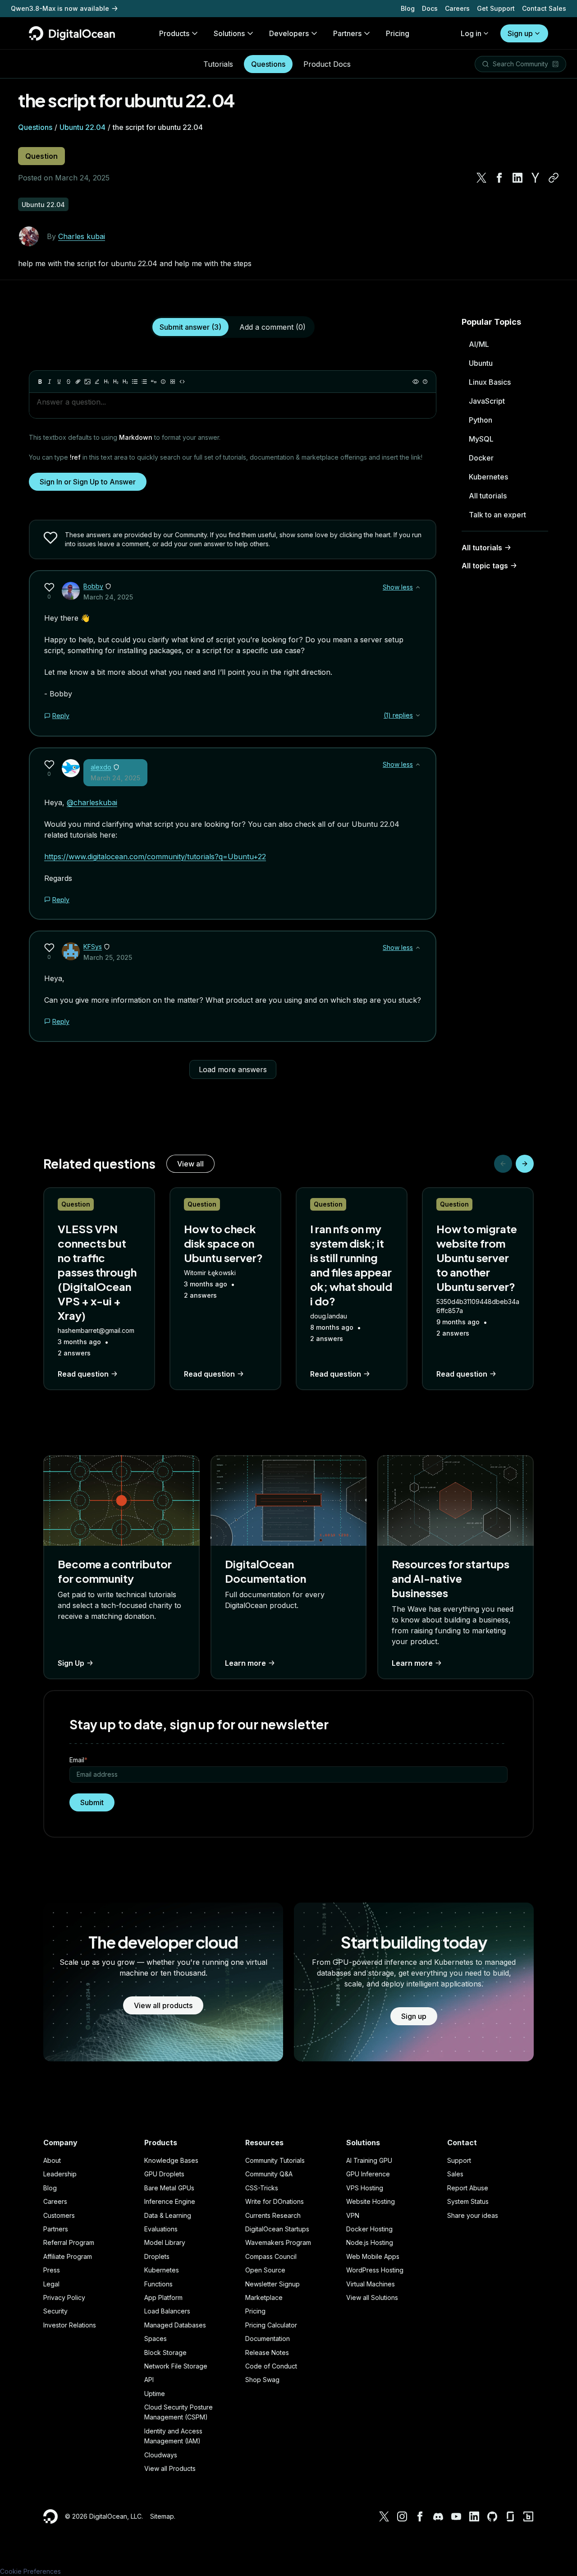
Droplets (157, 2256)
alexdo (101, 767)
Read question (83, 1374)
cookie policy (51, 2555)
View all (190, 1164)
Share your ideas (473, 2215)
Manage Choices (525, 2561)
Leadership (60, 2174)
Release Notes (267, 2353)
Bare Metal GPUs (169, 2188)
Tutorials (218, 64)
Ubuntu (481, 363)
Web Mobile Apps (373, 2256)
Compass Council (271, 2256)
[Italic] (50, 382)
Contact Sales (544, 8)
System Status (468, 2201)
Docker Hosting (369, 2229)
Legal (51, 2284)
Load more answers (233, 1069)
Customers (59, 2215)
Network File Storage (176, 2366)
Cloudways (161, 2455)
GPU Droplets (164, 2174)
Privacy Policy (64, 2297)
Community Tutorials (275, 2160)
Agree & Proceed (525, 2529)
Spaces (156, 2339)
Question (41, 156)
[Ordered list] (144, 382)
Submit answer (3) (190, 327)
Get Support (496, 8)
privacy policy (229, 2537)
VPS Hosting (365, 2188)
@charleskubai (92, 802)
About (52, 2160)
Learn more (245, 1663)
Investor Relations (70, 2325)
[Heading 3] (125, 382)
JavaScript (487, 401)
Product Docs (327, 64)
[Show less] (418, 587)
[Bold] (40, 382)
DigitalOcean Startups (277, 2229)
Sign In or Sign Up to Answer (88, 482)
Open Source (265, 2270)
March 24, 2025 (108, 597)
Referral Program (69, 2242)
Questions (268, 64)
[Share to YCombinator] (536, 178)
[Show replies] (418, 715)
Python (481, 420)
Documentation (268, 2339)
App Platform (163, 2297)
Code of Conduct (271, 2366)
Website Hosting (371, 2201)
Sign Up (71, 1663)
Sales (455, 2174)
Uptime (155, 2394)
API (149, 2380)
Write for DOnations (275, 2201)
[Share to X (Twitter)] (481, 178)
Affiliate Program (68, 2256)
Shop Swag (262, 2380)
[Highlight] (97, 382)
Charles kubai (82, 236)
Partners (56, 2229)
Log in (471, 33)
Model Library (165, 2242)
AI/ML (479, 344)
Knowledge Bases (171, 2160)
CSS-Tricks (262, 2188)
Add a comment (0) (272, 327)
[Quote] (154, 382)
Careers (457, 8)
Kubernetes (488, 477)
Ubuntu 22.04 (82, 127)
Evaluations (161, 2229)
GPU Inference (368, 2174)
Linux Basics (490, 382)
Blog (408, 8)
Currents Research (273, 2215)
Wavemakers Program (278, 2242)
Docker (481, 458)
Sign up (520, 33)
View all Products (170, 2468)
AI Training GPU (369, 2160)
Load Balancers (167, 2311)
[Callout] (163, 382)
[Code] (182, 382)
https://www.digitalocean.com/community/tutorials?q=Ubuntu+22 (155, 857)
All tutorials (488, 496)
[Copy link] (554, 178)
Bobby (93, 586)
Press (52, 2270)
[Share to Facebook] (499, 178)
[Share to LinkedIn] (517, 178)
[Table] (173, 382)
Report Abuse (468, 2188)
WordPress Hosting (375, 2270)
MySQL (481, 439)
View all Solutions (372, 2297)
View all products (163, 2005)
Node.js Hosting (370, 2242)
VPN (353, 2215)
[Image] (87, 382)
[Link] (78, 382)
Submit (92, 1802)
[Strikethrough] (69, 382)
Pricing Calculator (271, 2325)
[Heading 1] (106, 382)
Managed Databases (175, 2325)
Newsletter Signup (272, 2284)
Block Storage (165, 2353)
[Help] (425, 382)
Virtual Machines (371, 2284)
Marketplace (264, 2297)
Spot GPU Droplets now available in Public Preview (91, 8)
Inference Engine (170, 2201)
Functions (158, 2284)
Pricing (255, 2311)
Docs (430, 8)
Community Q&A (269, 2174)
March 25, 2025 (108, 957)
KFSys (93, 947)
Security (55, 2311)
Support (459, 2160)
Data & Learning (168, 2215)
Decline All (525, 2545)
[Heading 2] (116, 382)
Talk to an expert (497, 515)
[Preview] (416, 382)
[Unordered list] (135, 382)
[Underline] (59, 382)
